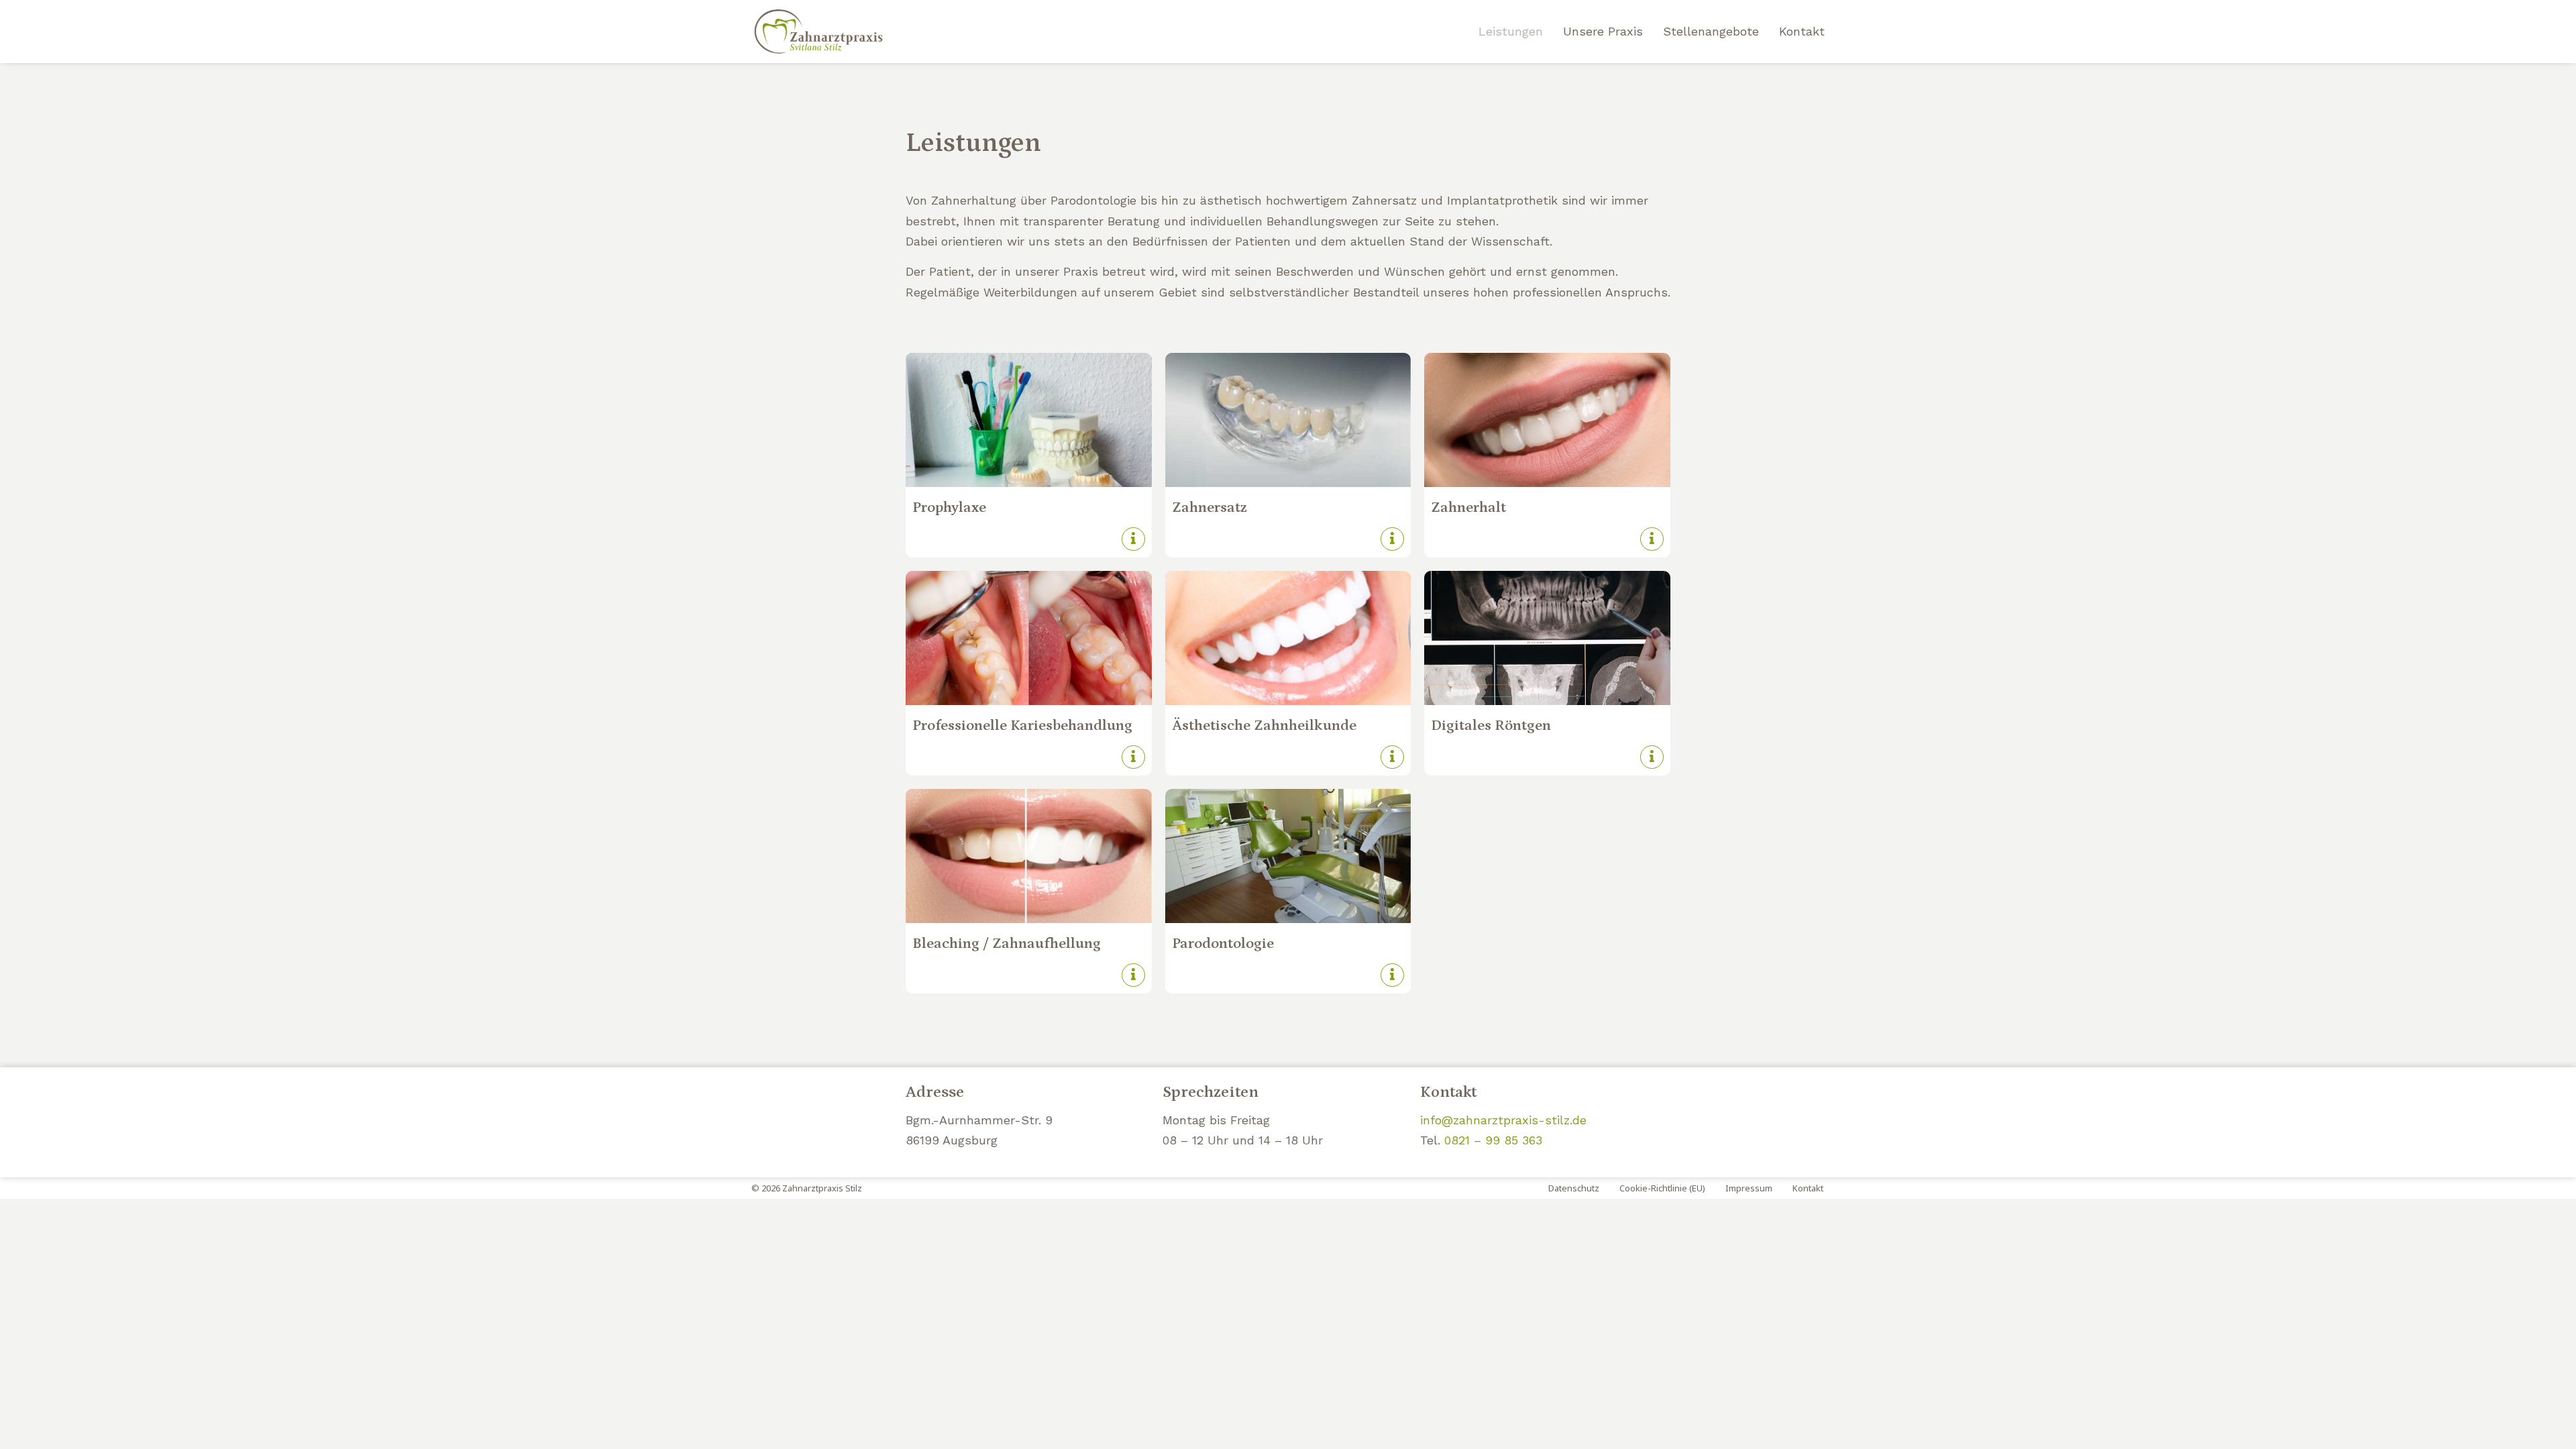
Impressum (1749, 1188)
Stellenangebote (1711, 31)
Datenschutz (1574, 1188)
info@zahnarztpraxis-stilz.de (1503, 1120)
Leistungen (1511, 31)
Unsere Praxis (1603, 31)
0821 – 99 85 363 (1493, 1140)
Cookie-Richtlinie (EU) (1662, 1188)
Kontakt (1802, 31)
